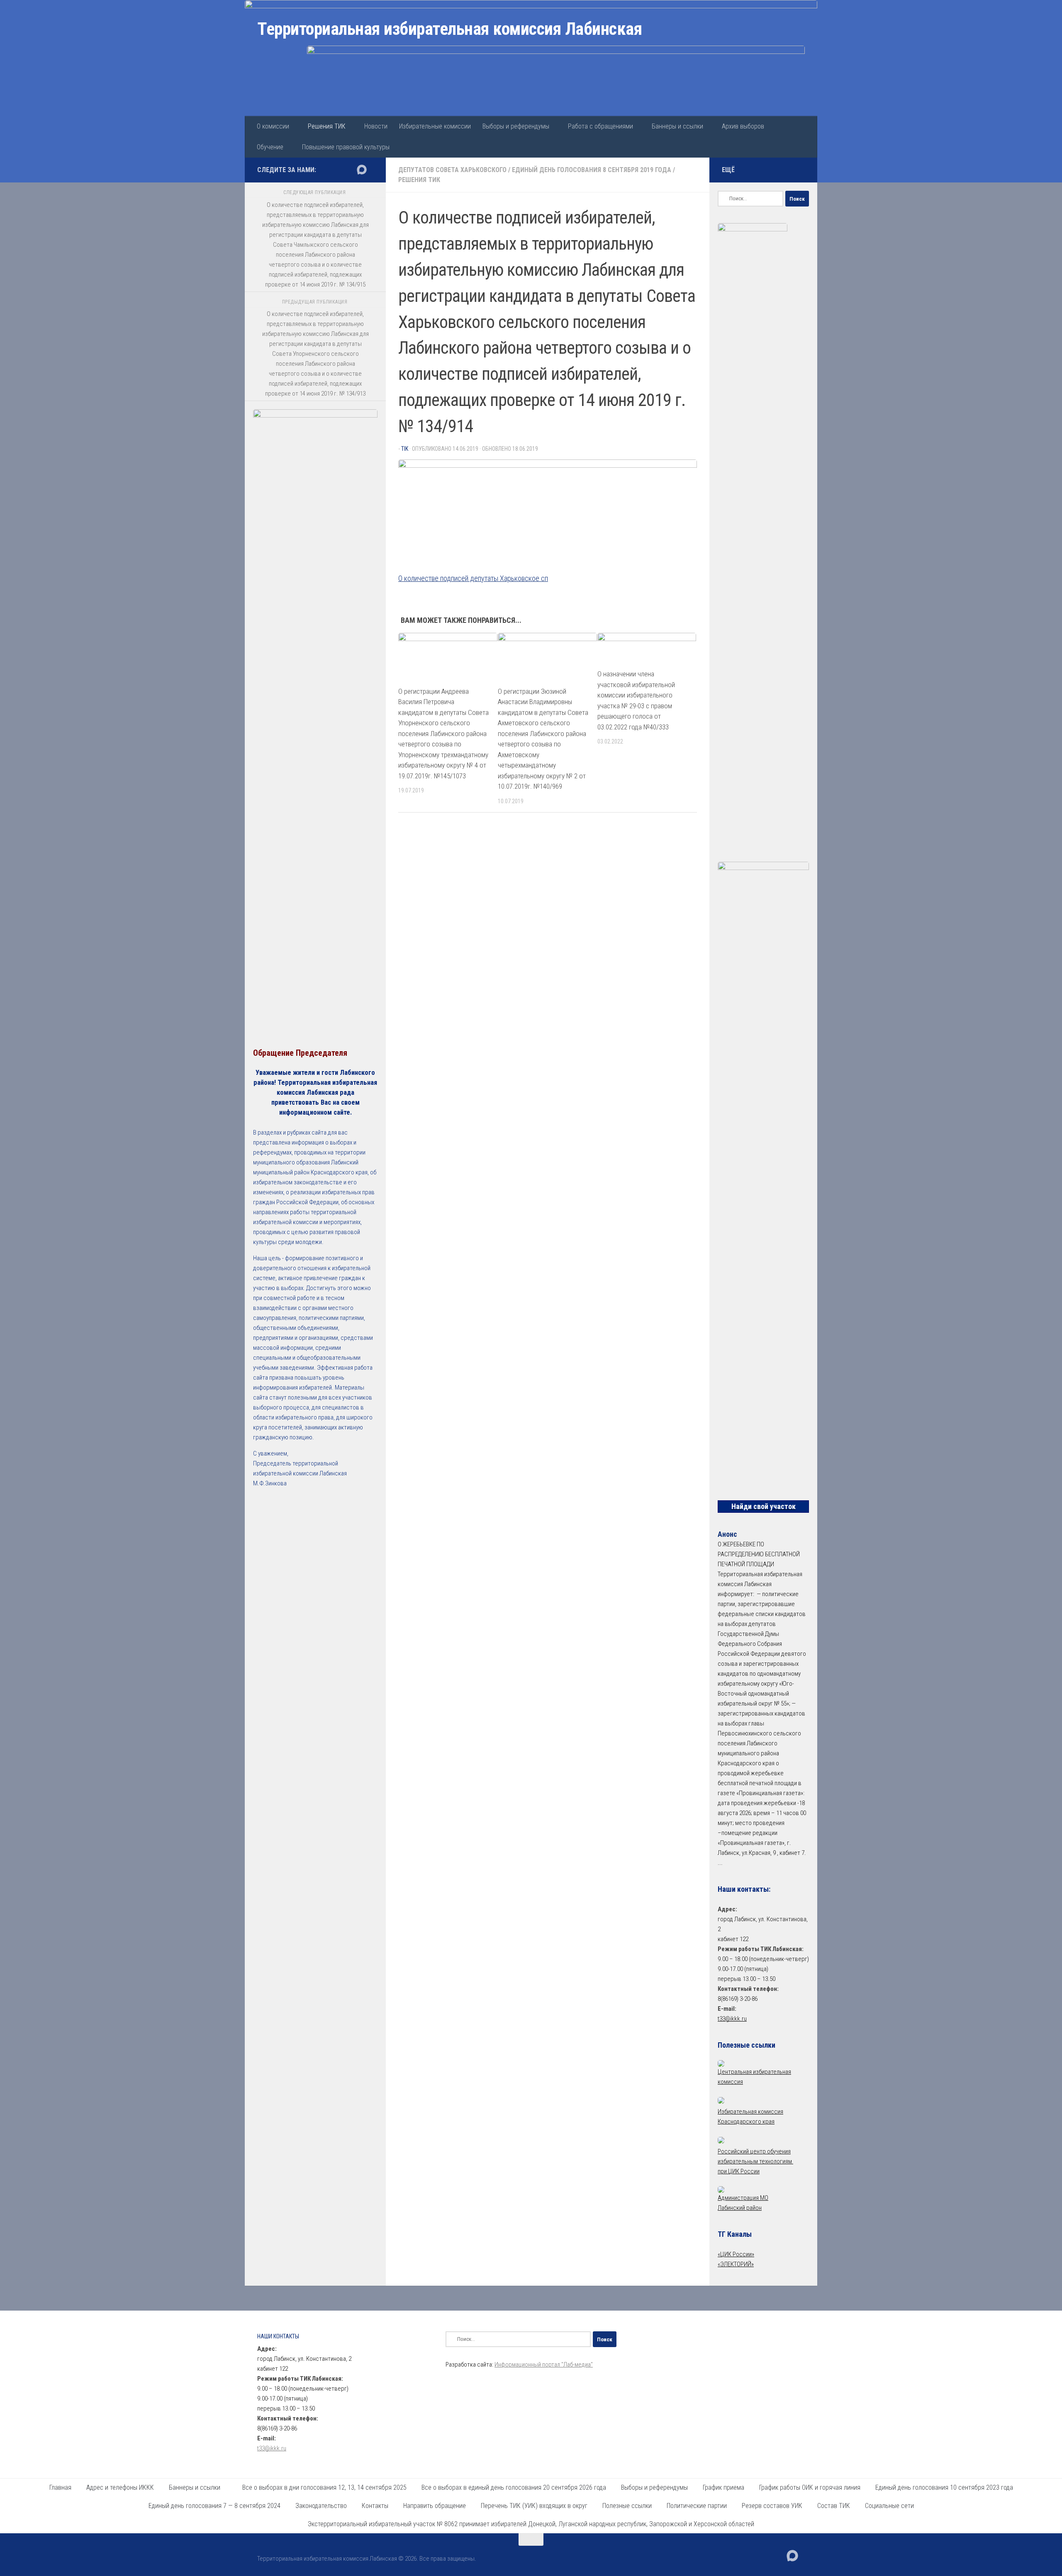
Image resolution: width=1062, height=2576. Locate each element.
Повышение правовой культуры (346, 147)
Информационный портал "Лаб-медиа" (544, 2365)
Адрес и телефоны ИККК (120, 2487)
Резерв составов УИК (772, 2506)
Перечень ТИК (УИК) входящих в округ (534, 2506)
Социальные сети (889, 2506)
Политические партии (697, 2506)
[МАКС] (362, 170)
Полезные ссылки (627, 2506)
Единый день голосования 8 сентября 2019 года (592, 170)
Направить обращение (435, 2506)
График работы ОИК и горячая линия (810, 2487)
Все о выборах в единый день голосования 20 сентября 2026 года (514, 2487)
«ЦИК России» (736, 2254)
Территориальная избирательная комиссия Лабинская (449, 29)
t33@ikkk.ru (732, 2019)
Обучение (270, 147)
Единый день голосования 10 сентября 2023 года (944, 2487)
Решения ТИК (327, 126)
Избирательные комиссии (435, 126)
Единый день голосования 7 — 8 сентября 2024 (214, 2506)
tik (405, 449)
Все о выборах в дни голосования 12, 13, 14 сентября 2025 (324, 2487)
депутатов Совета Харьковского (452, 170)
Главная (60, 2487)
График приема (723, 2487)
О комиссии (273, 126)
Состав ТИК (834, 2506)
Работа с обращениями (600, 126)
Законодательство (321, 2506)
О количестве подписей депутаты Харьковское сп (473, 578)
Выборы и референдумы (516, 126)
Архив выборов (743, 126)
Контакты (375, 2506)
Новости (376, 126)
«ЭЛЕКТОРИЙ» (736, 2264)
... (720, 1863)
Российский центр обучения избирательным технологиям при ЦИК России (755, 2161)
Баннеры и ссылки (677, 126)
